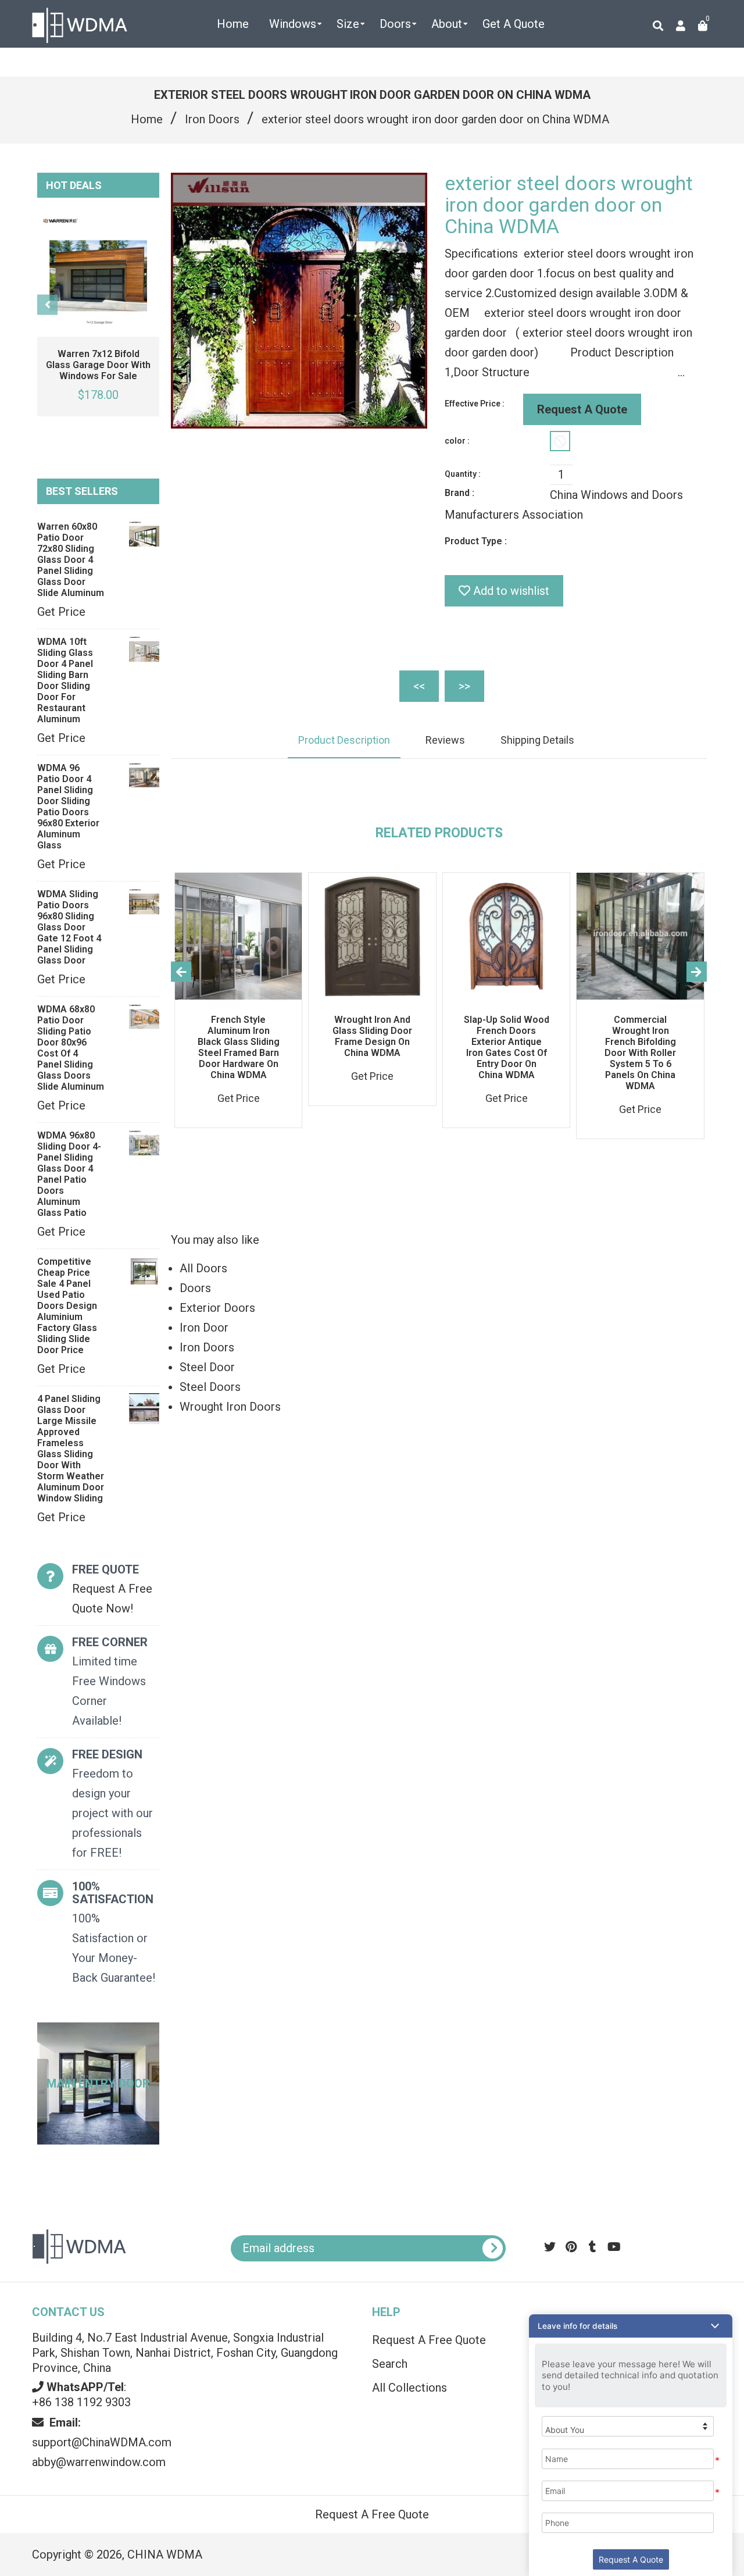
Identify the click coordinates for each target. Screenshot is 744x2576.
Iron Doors (212, 119)
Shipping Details (537, 740)
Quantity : (463, 474)
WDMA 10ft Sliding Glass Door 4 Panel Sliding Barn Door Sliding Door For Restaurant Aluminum (65, 680)
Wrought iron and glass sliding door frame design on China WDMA (372, 1036)
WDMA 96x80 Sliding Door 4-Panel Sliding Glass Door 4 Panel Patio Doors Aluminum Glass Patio (69, 1174)
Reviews (445, 740)
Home (147, 119)
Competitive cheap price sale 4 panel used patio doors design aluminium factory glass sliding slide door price (67, 1306)
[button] (631, 2326)
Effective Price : (475, 404)
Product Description (344, 740)
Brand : (459, 493)
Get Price (61, 612)
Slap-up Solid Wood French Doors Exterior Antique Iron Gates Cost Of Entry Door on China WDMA (507, 1047)
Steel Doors (210, 1387)
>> (464, 686)
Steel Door (207, 1367)
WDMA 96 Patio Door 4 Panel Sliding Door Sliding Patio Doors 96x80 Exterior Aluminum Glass (68, 807)
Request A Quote (582, 409)
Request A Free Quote (372, 2514)
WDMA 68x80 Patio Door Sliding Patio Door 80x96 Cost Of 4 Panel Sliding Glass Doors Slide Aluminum (71, 1048)
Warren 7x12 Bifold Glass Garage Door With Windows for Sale (98, 365)
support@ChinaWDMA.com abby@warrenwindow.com (102, 2442)
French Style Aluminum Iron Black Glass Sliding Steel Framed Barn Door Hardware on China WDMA (239, 1047)
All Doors (203, 1268)
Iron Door (204, 1328)
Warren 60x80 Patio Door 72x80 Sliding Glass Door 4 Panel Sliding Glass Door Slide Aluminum (71, 560)
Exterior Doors (217, 1308)
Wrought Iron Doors (230, 1407)
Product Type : (476, 541)
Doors (195, 1288)
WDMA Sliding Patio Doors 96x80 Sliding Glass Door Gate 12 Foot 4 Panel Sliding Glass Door (69, 927)
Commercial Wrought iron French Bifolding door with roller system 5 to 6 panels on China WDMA (640, 1053)
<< (419, 686)
